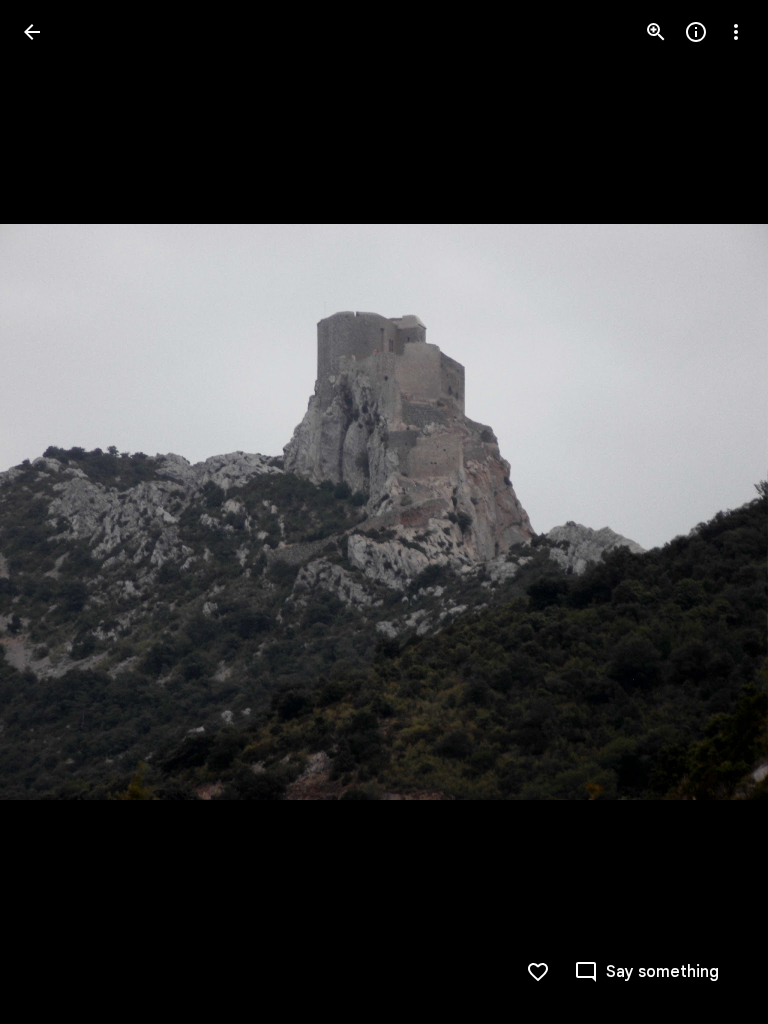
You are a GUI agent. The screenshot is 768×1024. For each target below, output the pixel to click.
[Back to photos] (32, 32)
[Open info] (696, 32)
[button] (56, 512)
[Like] (538, 972)
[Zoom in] (656, 32)
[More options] (736, 32)
